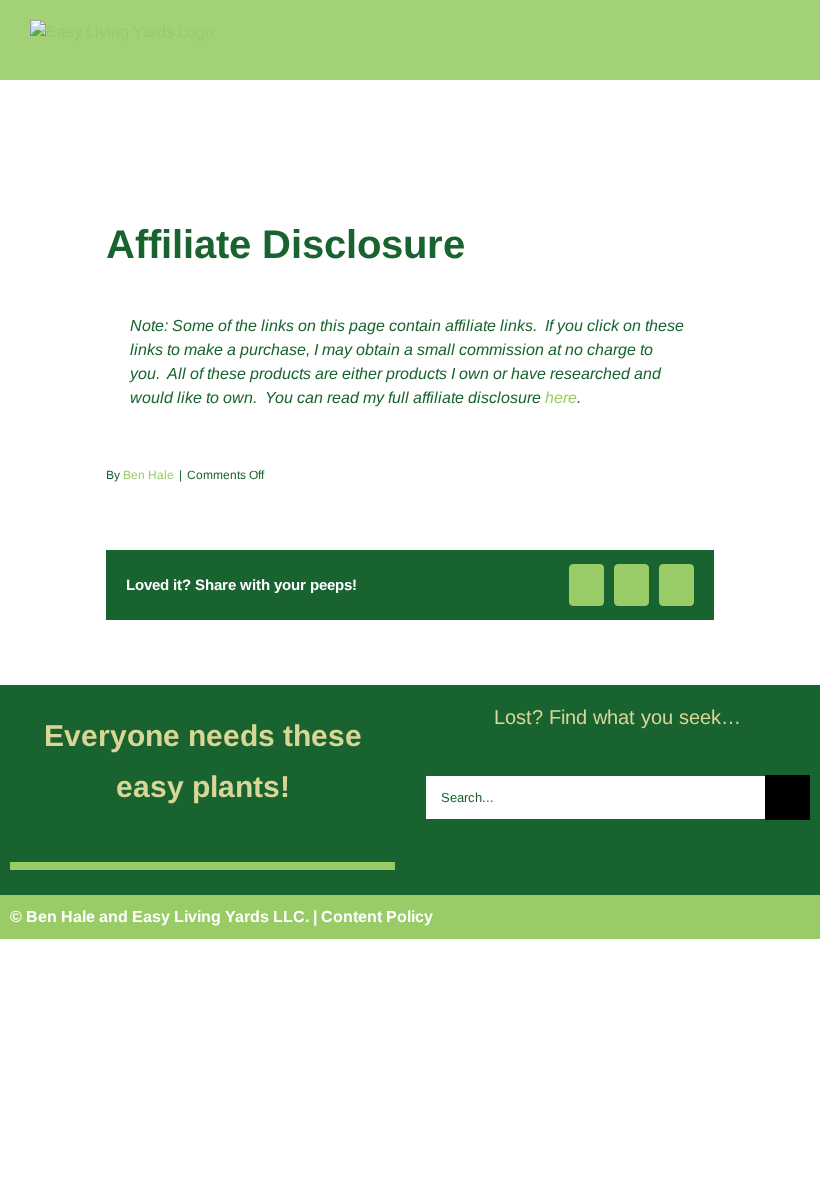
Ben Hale (148, 475)
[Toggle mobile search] (746, 30)
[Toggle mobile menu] (782, 30)
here (561, 397)
